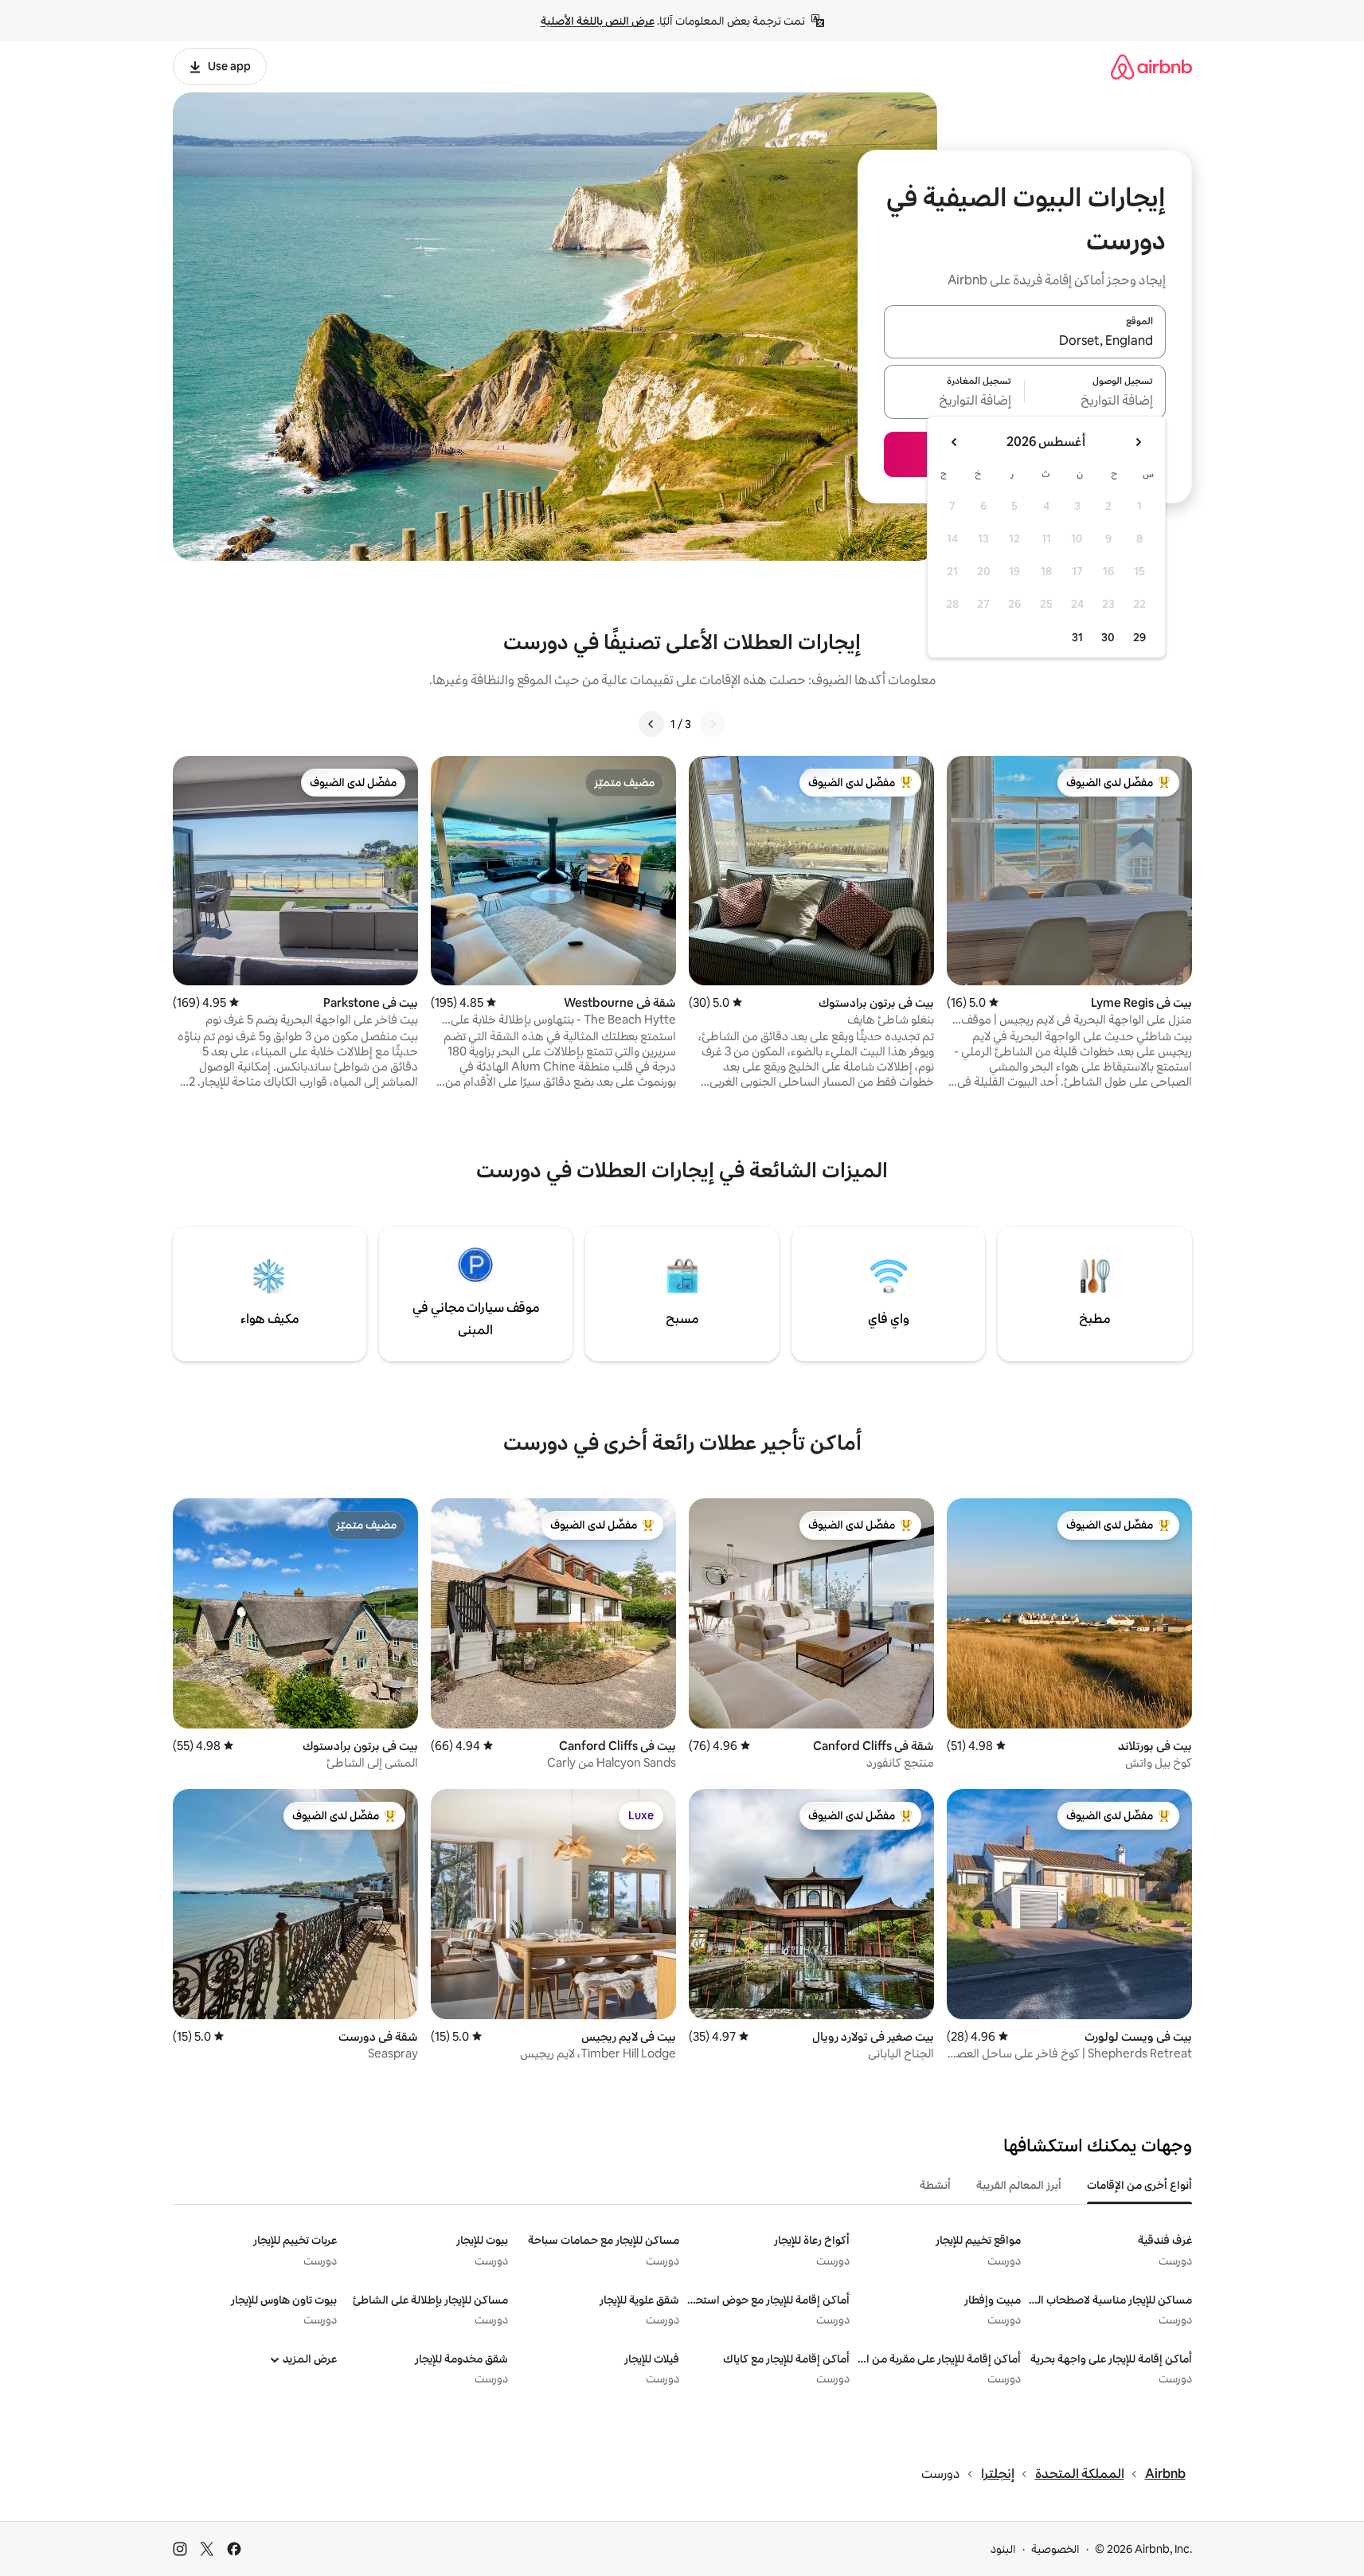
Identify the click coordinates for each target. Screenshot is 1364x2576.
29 (1139, 637)
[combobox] (1025, 341)
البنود (1003, 2549)
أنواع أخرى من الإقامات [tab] (1139, 2185)
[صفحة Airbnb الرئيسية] (1151, 67)
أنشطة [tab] (935, 2185)
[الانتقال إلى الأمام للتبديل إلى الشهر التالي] (955, 442)
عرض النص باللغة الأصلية (598, 21)
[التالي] (651, 724)
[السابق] (713, 724)
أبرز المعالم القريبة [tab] (1019, 2185)
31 (1077, 637)
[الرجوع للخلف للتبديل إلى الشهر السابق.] (1138, 442)
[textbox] (1095, 401)
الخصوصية (1055, 2549)
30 (1108, 637)
